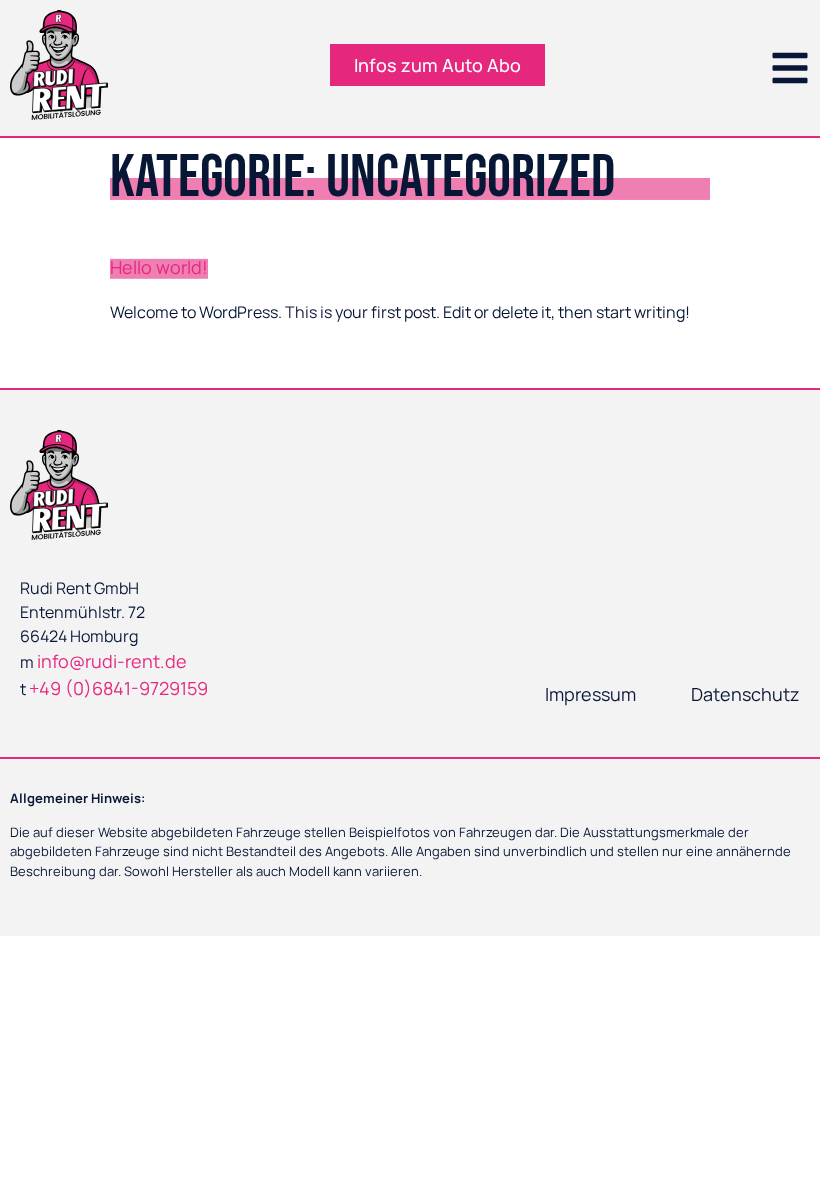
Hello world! (159, 267)
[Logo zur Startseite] (59, 65)
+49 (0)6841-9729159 (118, 688)
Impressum (590, 694)
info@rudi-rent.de (112, 661)
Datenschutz (745, 694)
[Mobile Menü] (790, 68)
